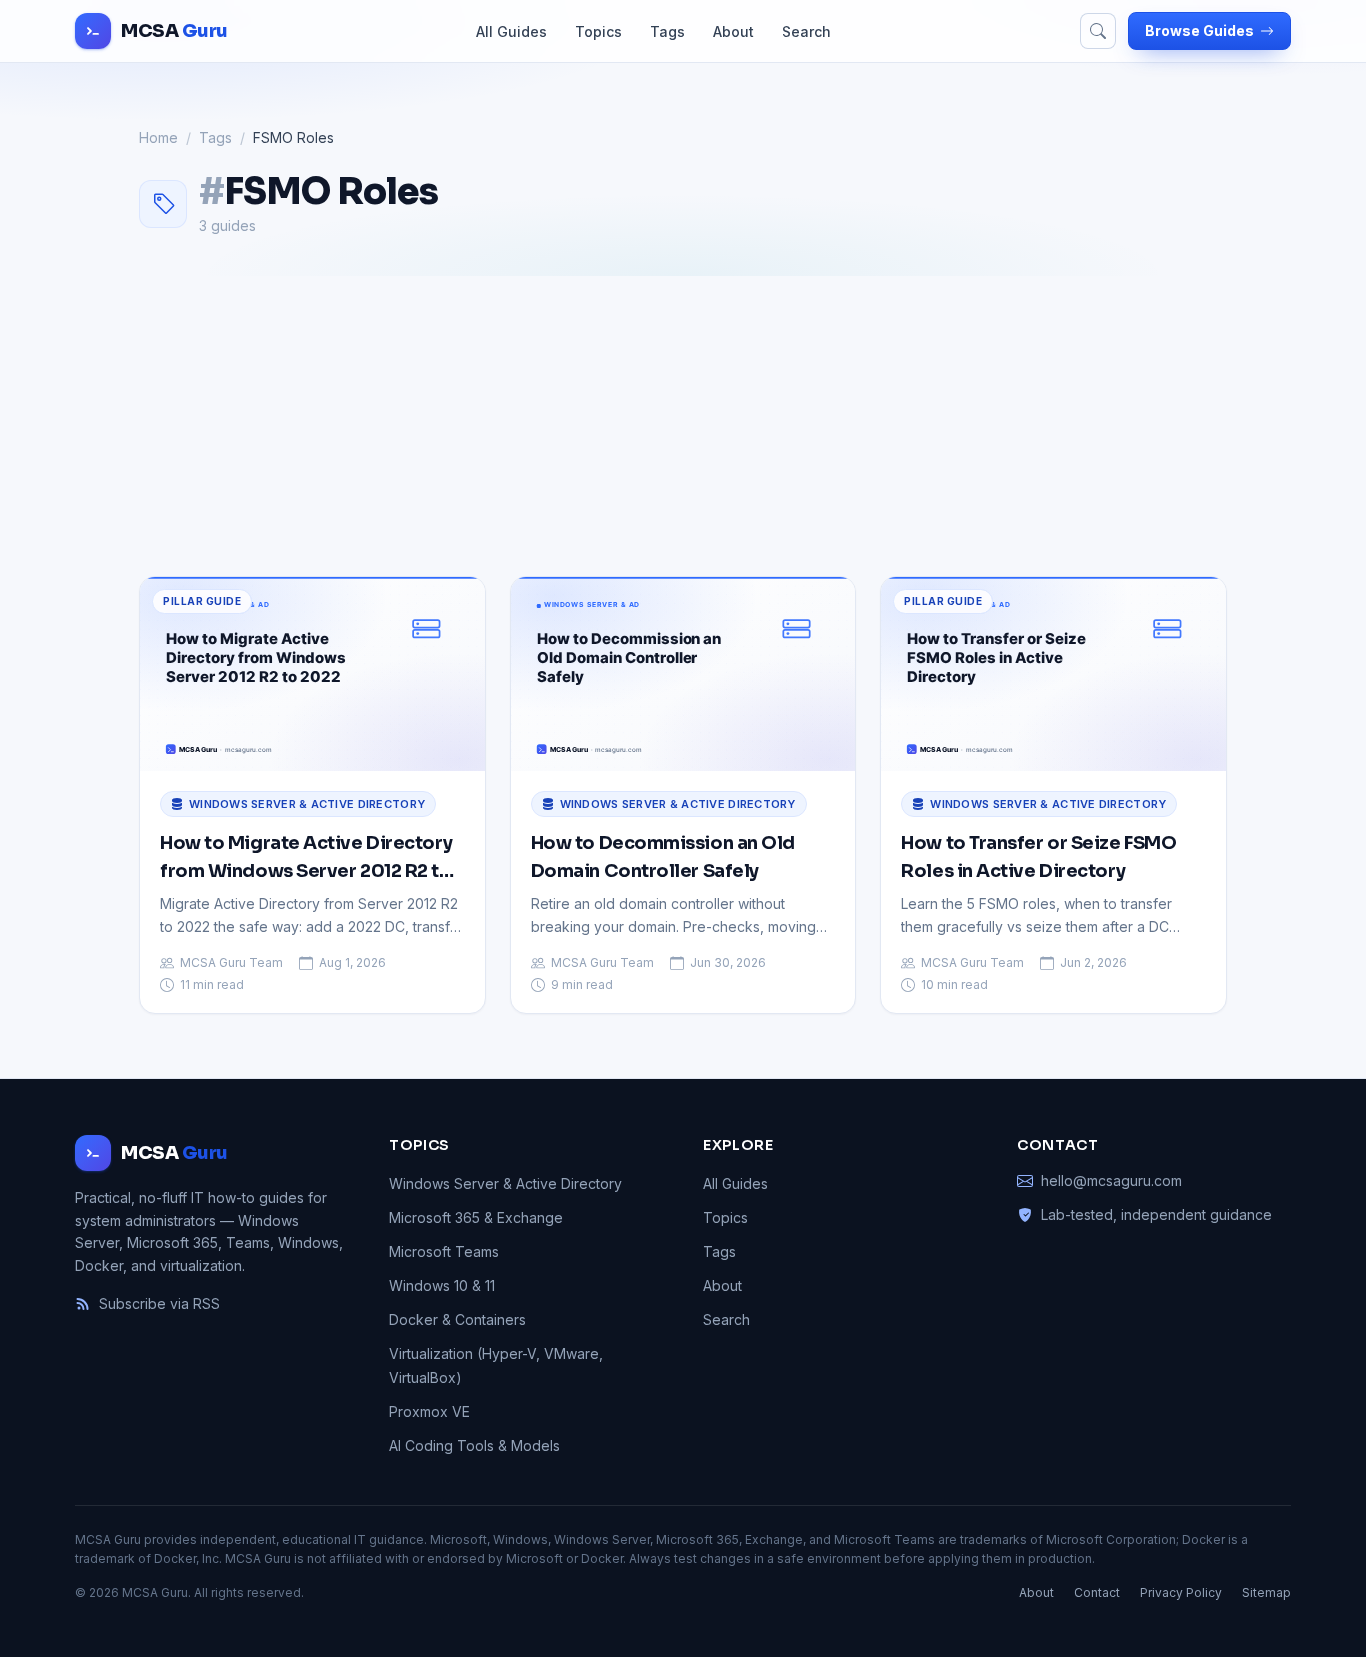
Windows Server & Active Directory (307, 804)
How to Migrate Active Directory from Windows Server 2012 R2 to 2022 (306, 858)
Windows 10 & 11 (442, 1285)
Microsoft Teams (444, 1251)
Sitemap (1266, 1592)
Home (158, 137)
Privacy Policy (1181, 1592)
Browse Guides (1199, 30)
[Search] (1098, 31)
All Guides (511, 31)
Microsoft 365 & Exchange (476, 1217)
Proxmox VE (429, 1411)
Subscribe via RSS (159, 1303)
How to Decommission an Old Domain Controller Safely (663, 857)
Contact (1097, 1592)
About (733, 31)
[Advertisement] (683, 426)
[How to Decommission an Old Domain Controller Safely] (683, 674)
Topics (598, 31)
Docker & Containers (457, 1319)
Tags (667, 31)
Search (806, 31)
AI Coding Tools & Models (474, 1445)
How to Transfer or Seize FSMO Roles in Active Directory (1038, 857)
